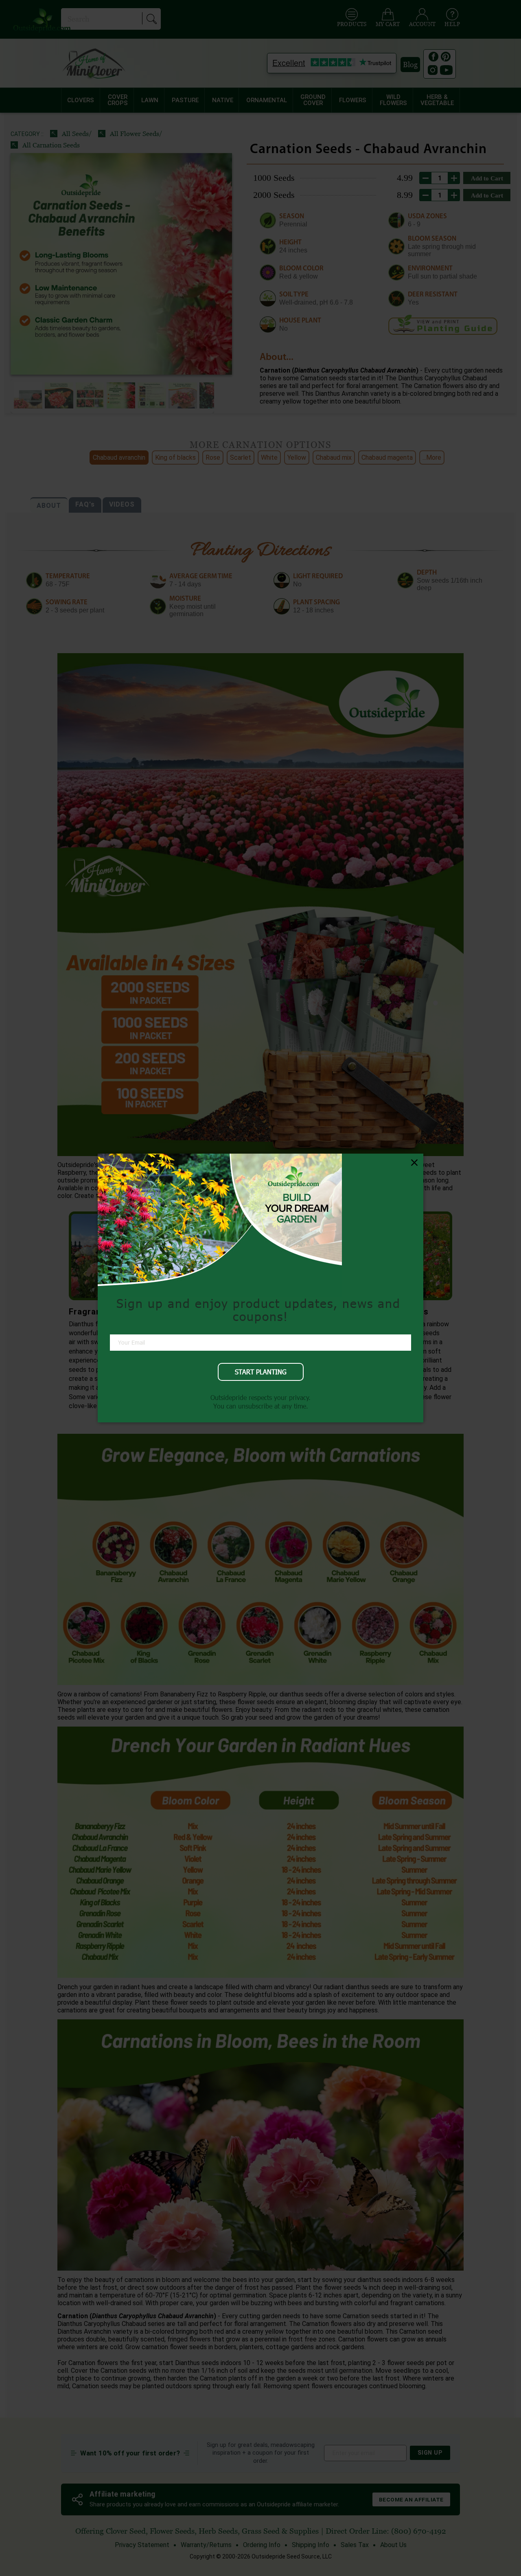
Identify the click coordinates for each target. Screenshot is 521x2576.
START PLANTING (261, 1372)
